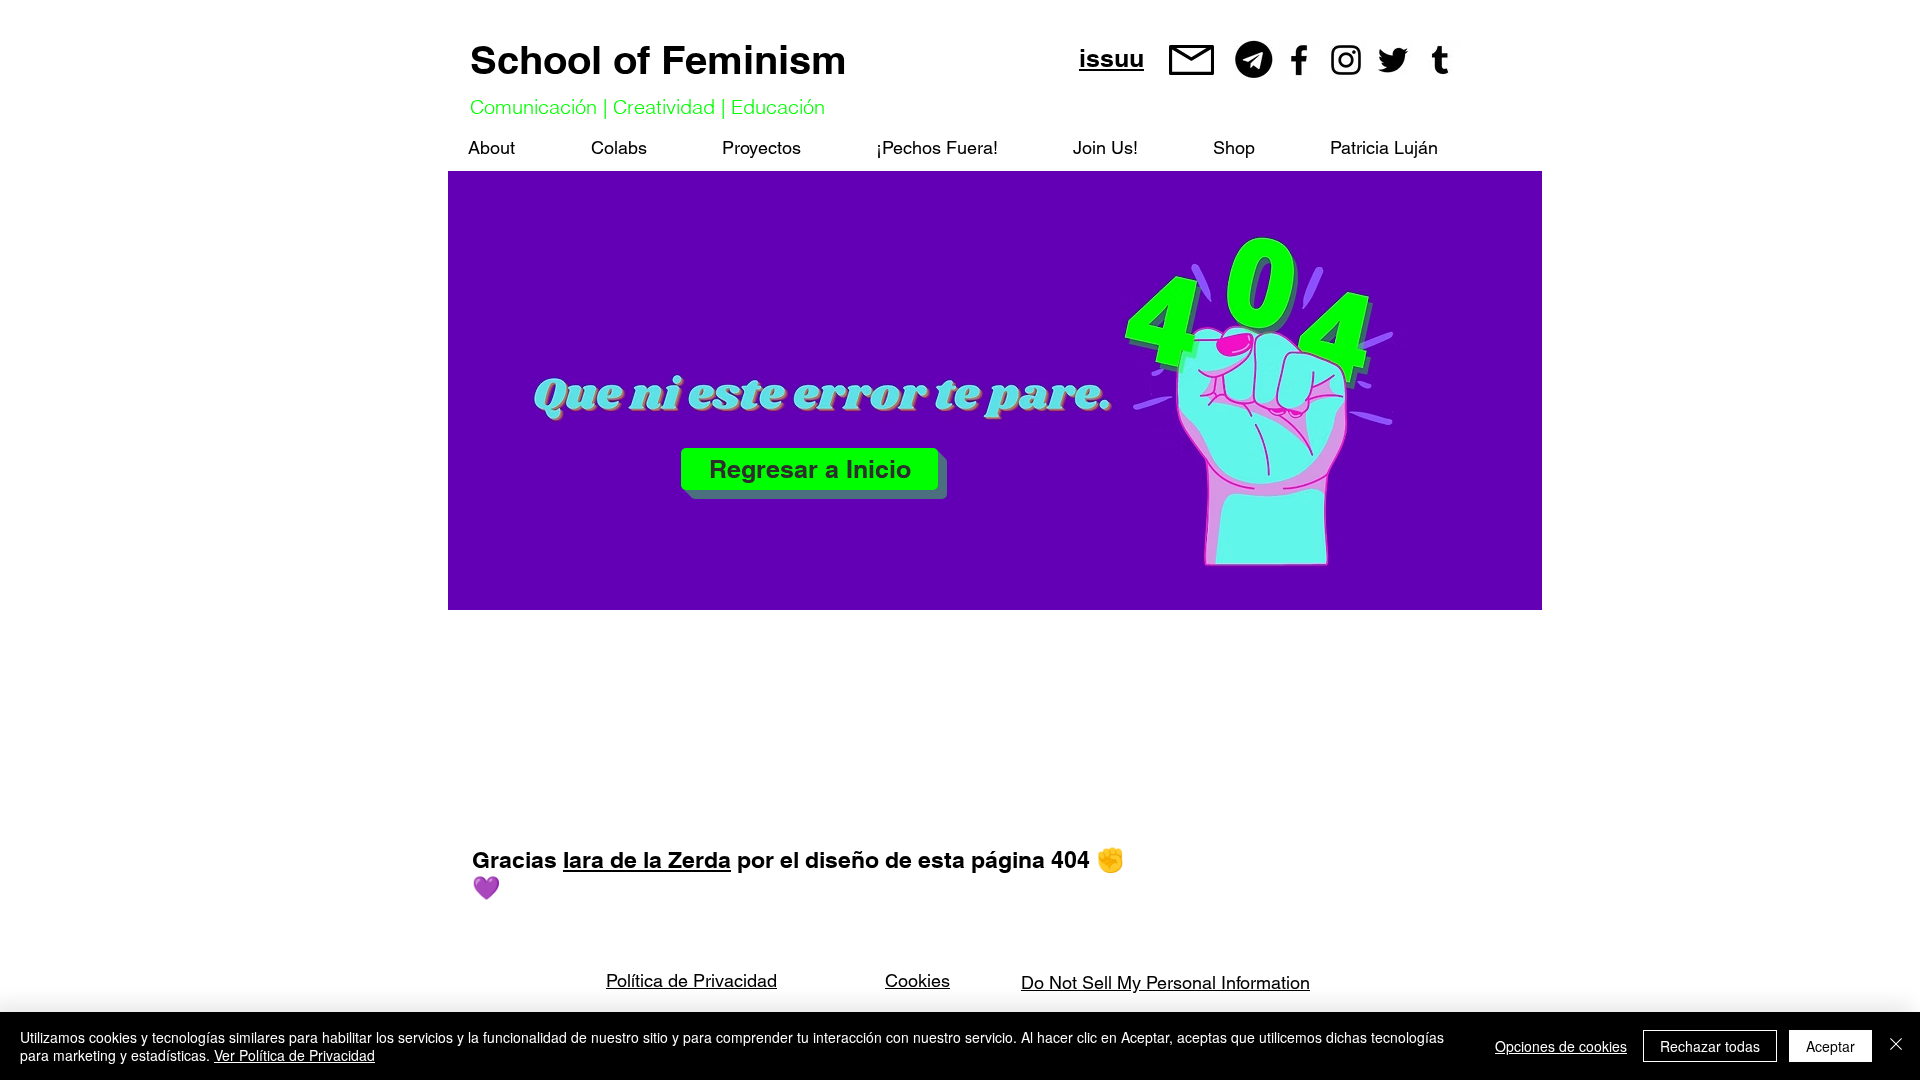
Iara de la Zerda (647, 859)
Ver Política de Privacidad (294, 1055)
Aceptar (1830, 1046)
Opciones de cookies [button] (1561, 1046)
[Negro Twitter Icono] (1393, 60)
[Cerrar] (1896, 1046)
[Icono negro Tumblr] (1440, 60)
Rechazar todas (1710, 1046)
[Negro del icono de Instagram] (1346, 60)
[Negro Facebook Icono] (1299, 60)
